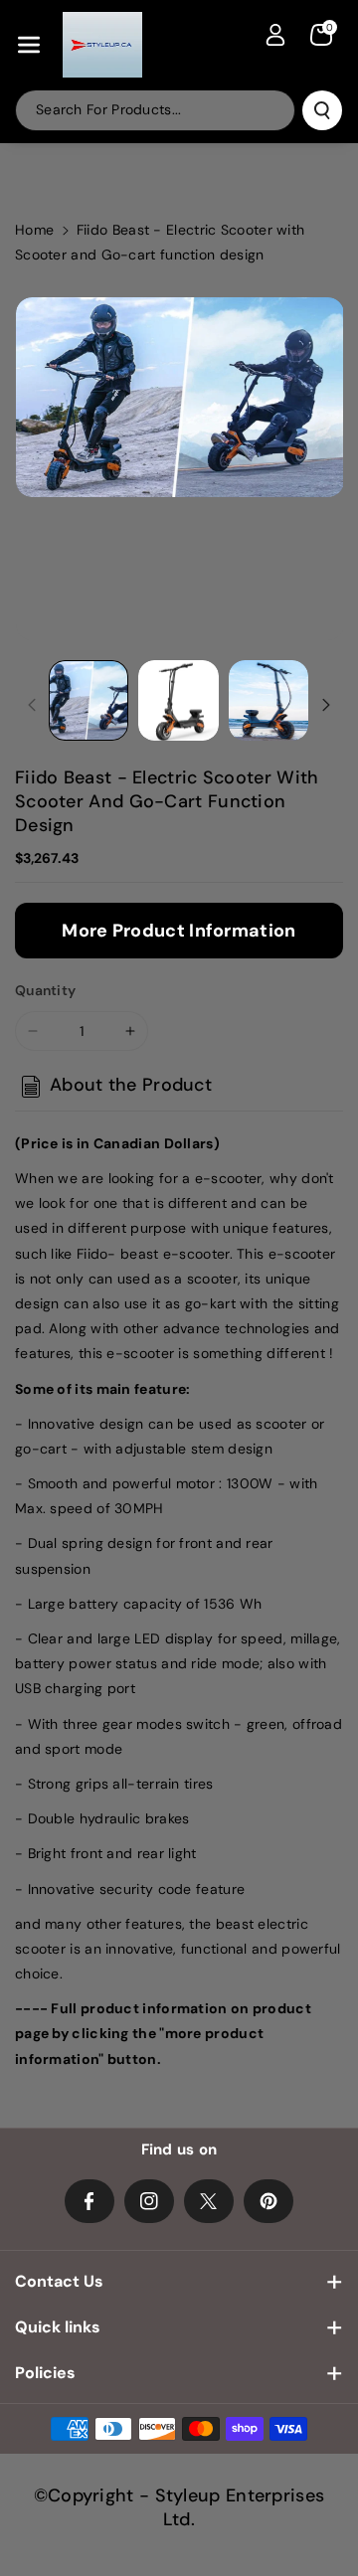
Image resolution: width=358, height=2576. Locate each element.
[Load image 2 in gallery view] (178, 700)
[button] (29, 45)
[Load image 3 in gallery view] (268, 700)
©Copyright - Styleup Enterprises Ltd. (179, 2507)
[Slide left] (32, 705)
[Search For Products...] (322, 110)
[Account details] (275, 35)
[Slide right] (326, 705)
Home (34, 230)
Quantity (45, 990)
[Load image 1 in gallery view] (89, 700)
